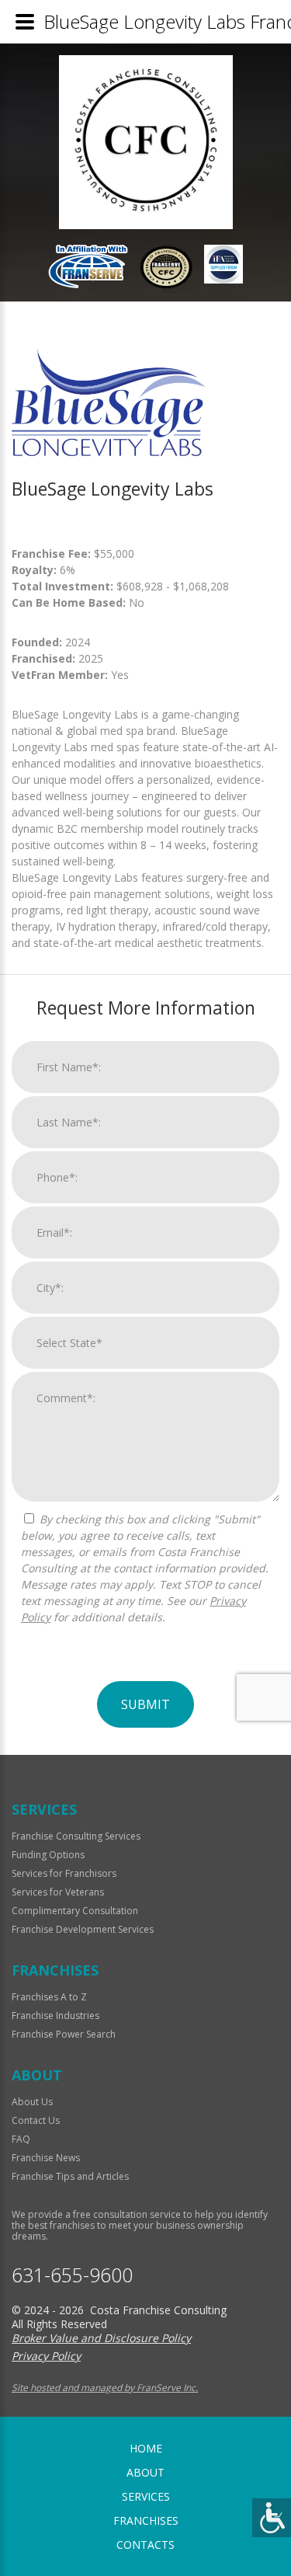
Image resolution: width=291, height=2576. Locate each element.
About (145, 2472)
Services (146, 2496)
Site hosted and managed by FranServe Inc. (105, 2388)
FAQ (21, 2139)
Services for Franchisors (64, 1873)
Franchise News (46, 2158)
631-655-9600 (72, 2275)
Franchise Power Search (64, 2034)
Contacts (145, 2545)
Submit (145, 1704)
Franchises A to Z (49, 1997)
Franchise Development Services (83, 1929)
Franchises (146, 2520)
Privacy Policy (46, 2356)
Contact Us (36, 2120)
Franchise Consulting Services (76, 1836)
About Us (32, 2102)
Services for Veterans (58, 1892)
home (146, 2448)
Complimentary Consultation (75, 1911)
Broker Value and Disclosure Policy (101, 2338)
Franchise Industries (55, 2016)
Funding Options (48, 1855)
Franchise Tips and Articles (70, 2176)
